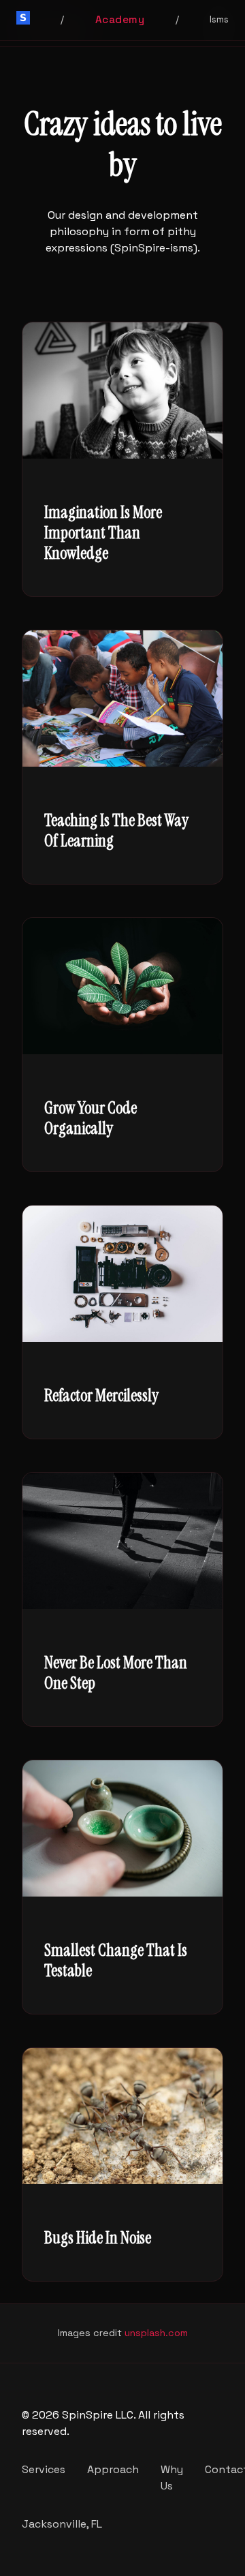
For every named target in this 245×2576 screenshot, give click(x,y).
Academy (120, 19)
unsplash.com (156, 2333)
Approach (113, 2469)
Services (44, 2469)
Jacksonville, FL (62, 2524)
